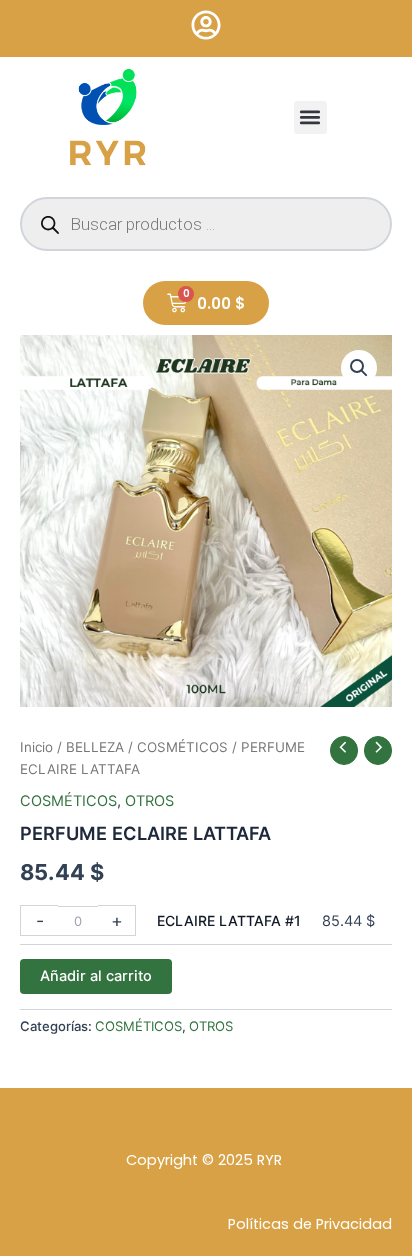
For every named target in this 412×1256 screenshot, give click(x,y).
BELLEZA (95, 747)
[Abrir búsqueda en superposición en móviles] (206, 224)
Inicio (36, 747)
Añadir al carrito (96, 976)
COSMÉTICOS (182, 747)
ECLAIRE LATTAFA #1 (229, 920)
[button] (310, 117)
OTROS (149, 801)
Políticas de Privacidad (310, 1224)
